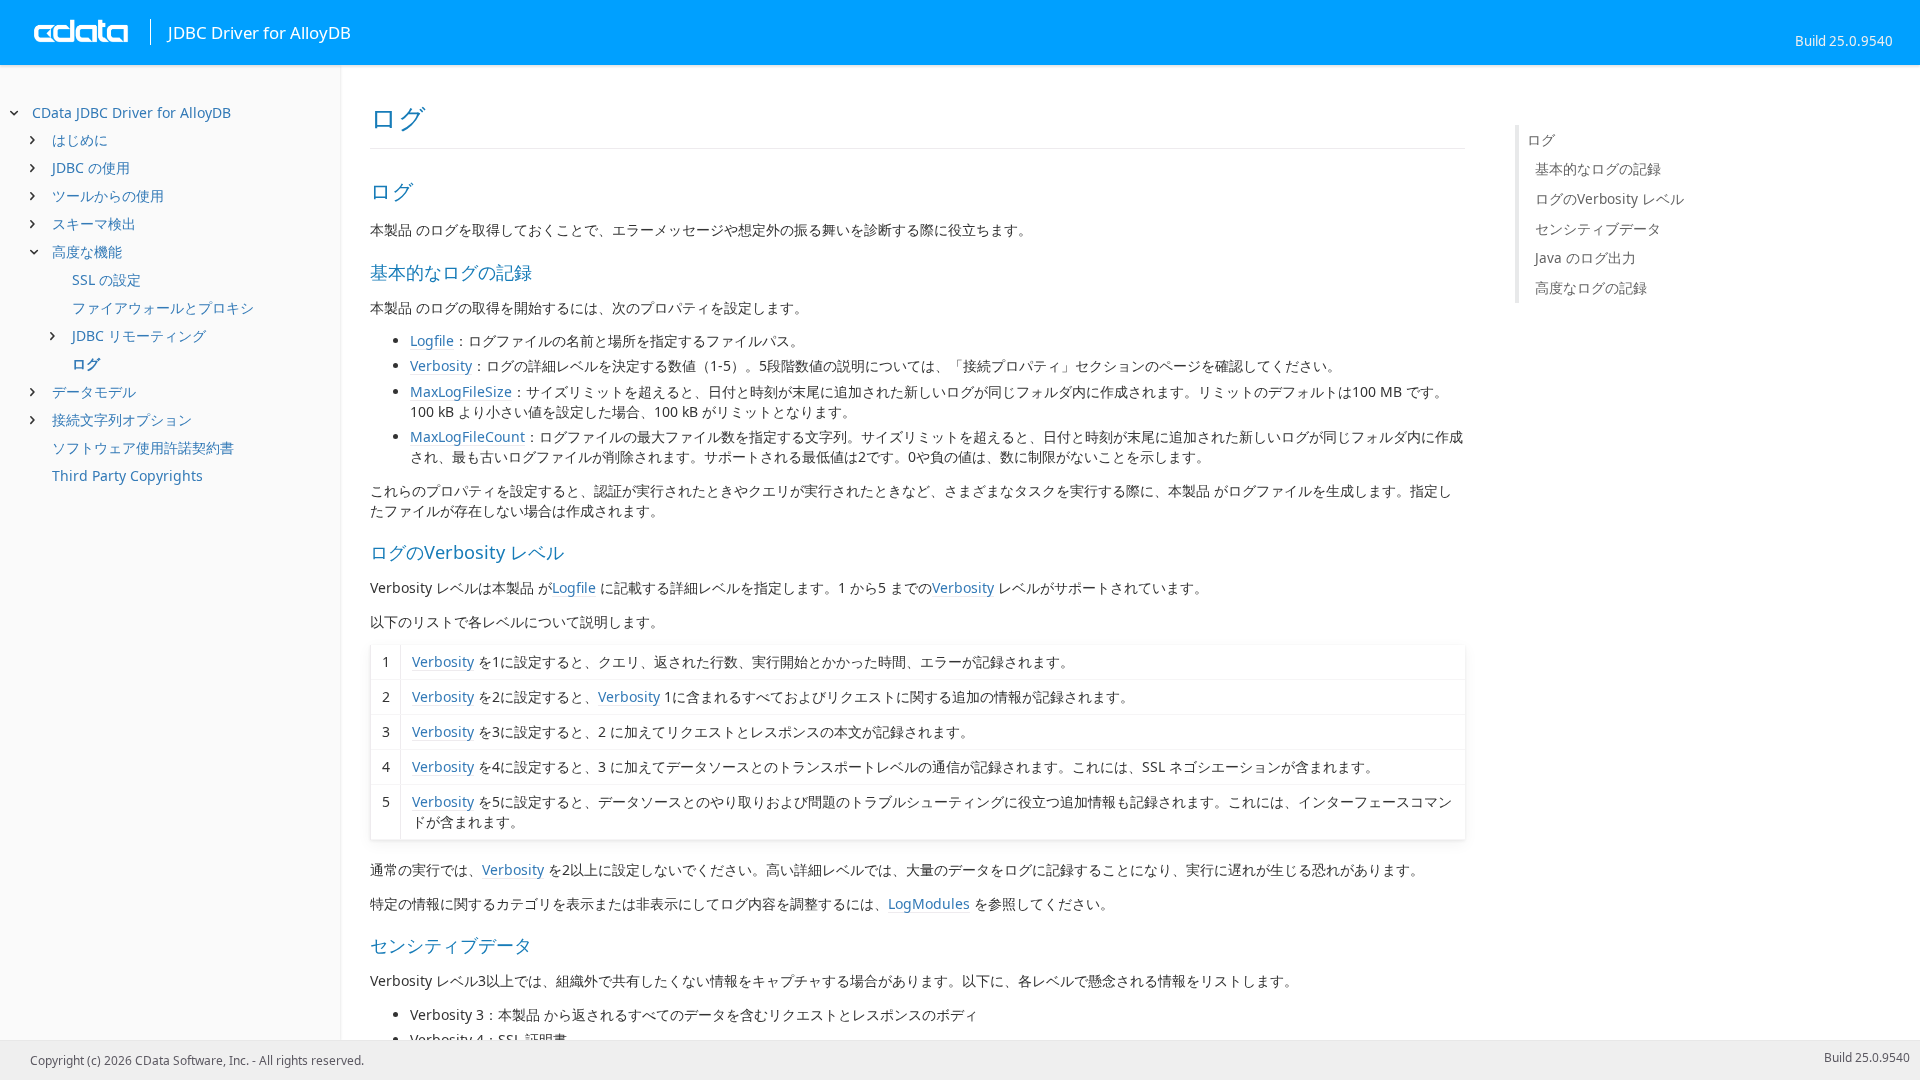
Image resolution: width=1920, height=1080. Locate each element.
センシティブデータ (1598, 228)
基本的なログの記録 (1598, 168)
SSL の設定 (106, 279)
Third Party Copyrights (127, 475)
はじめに (80, 139)
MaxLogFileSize (461, 391)
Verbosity (441, 365)
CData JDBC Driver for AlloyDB (131, 112)
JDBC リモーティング (139, 335)
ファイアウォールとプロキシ (163, 307)
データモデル (94, 391)
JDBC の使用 (91, 167)
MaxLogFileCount (467, 436)
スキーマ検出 (94, 223)
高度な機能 (87, 251)
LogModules (929, 903)
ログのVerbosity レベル (1609, 198)
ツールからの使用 (108, 195)
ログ (86, 363)
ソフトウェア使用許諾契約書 (143, 447)
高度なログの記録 (1591, 287)
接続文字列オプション (122, 419)
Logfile (432, 340)
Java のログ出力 (1585, 257)
